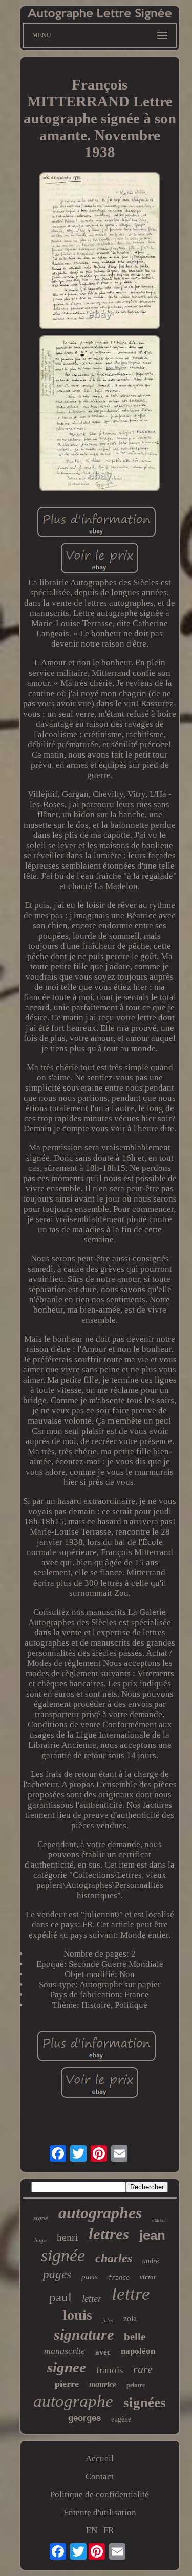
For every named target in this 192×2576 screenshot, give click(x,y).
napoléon (138, 2351)
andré (151, 2261)
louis (78, 2315)
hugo (40, 2240)
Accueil (100, 2459)
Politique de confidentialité (100, 2494)
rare (143, 2369)
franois (110, 2370)
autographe (73, 2401)
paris (90, 2277)
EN (92, 2530)
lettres (109, 2234)
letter (92, 2299)
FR (109, 2530)
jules (108, 2320)
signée (63, 2256)
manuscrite (65, 2351)
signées (145, 2403)
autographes (100, 2213)
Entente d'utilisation (100, 2512)
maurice (103, 2384)
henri (68, 2237)
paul (60, 2297)
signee (67, 2367)
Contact (100, 2477)
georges (84, 2418)
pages (57, 2274)
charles (114, 2258)
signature (84, 2334)
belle (135, 2337)
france (119, 2278)
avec (103, 2352)
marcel (159, 2220)
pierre (67, 2384)
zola (130, 2318)
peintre (136, 2385)
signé (41, 2218)
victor (148, 2277)
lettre (131, 2294)
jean (152, 2235)
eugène (121, 2419)
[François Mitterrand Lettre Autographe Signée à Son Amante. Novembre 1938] (100, 252)
